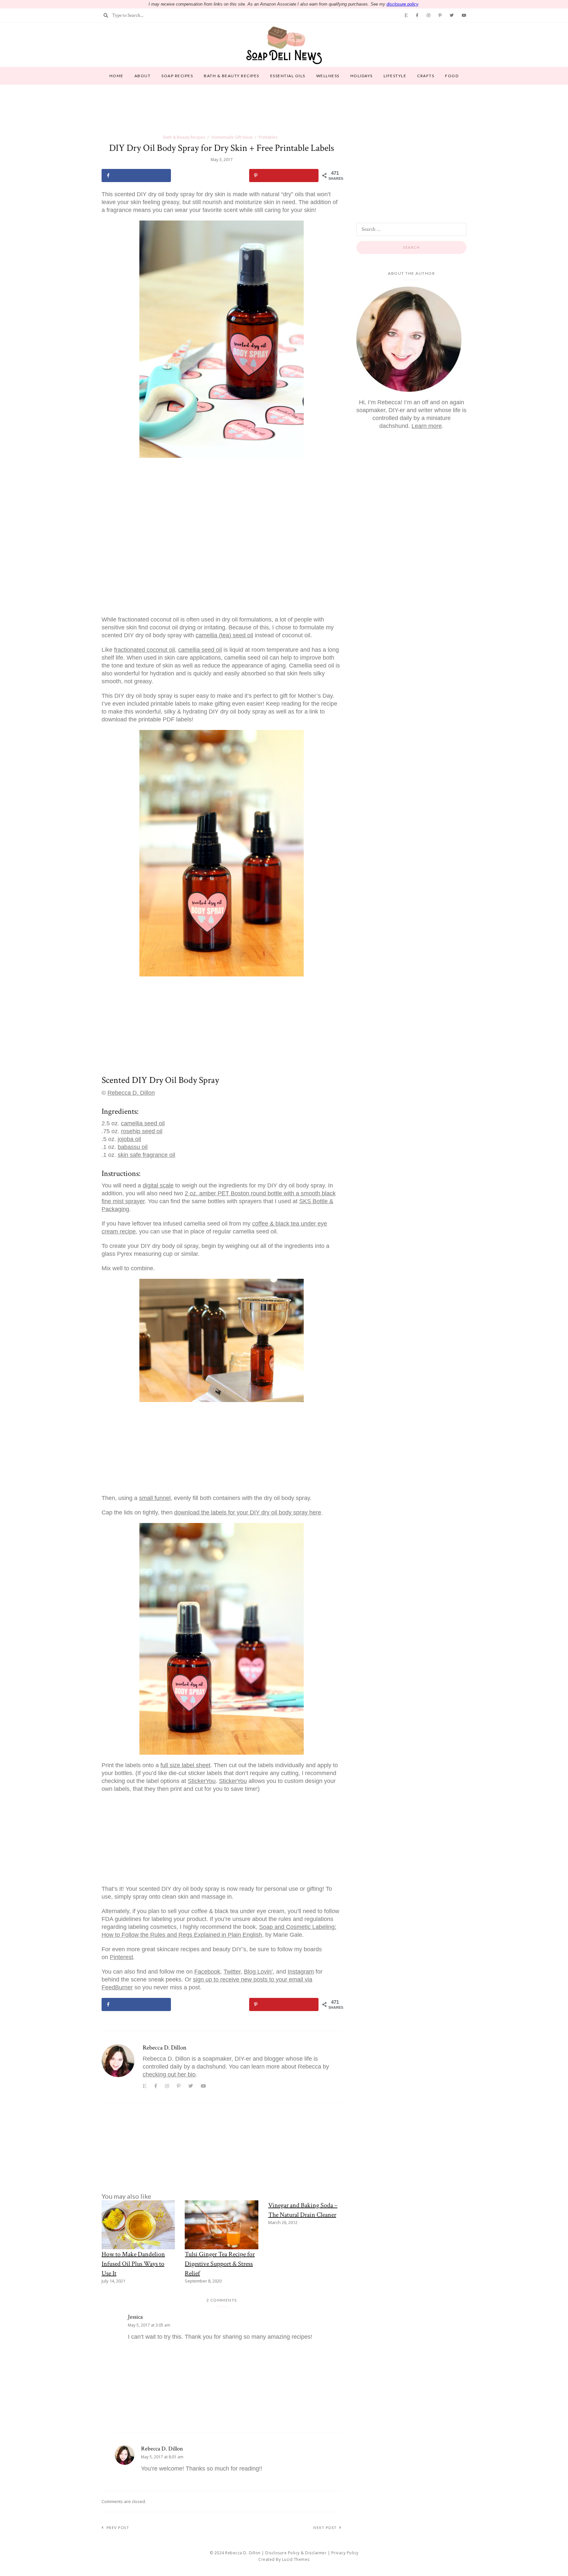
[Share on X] (210, 176)
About (143, 76)
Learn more (427, 426)
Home (117, 76)
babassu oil (133, 1147)
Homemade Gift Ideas (232, 137)
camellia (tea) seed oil (224, 635)
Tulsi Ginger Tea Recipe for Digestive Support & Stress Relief (220, 2264)
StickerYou (202, 1781)
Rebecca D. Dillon (131, 1093)
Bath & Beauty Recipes (232, 76)
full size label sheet (185, 1765)
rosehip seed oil (142, 1131)
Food (452, 76)
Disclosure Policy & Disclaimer (296, 2553)
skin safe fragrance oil (146, 1155)
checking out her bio (169, 2074)
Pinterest (121, 1957)
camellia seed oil (200, 650)
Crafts (426, 76)
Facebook (207, 1972)
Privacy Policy (345, 2553)
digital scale (158, 1185)
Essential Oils (288, 76)
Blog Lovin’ (258, 1972)
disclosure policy (402, 4)
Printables (268, 137)
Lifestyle (395, 76)
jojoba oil (129, 1139)
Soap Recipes (177, 76)
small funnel (155, 1498)
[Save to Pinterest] (284, 176)
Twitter (232, 1972)
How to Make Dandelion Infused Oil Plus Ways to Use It (133, 2264)
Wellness (328, 76)
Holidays (362, 76)
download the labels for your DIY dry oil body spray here (248, 1512)
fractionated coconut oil (144, 650)
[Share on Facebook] (136, 176)
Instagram (301, 1972)
